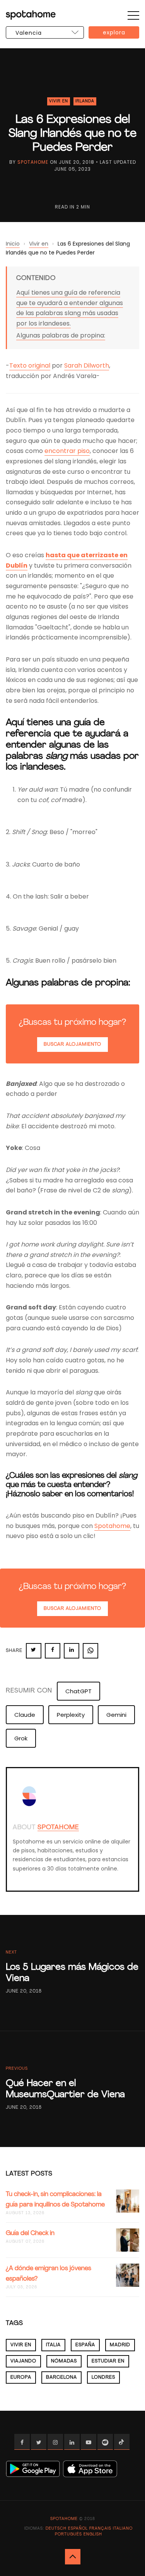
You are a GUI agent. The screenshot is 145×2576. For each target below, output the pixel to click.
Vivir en (59, 101)
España (85, 2345)
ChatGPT (78, 1691)
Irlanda (85, 101)
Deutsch (56, 2529)
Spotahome (33, 162)
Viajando (23, 2361)
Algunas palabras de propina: (61, 335)
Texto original (30, 365)
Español (78, 2529)
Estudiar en (108, 2361)
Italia (53, 2345)
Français (100, 2529)
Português (68, 2534)
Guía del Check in (30, 2233)
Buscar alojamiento (72, 1045)
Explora (114, 32)
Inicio (13, 244)
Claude (25, 1715)
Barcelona (61, 2378)
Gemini (116, 1715)
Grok (21, 1738)
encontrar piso (67, 451)
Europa (21, 2378)
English (93, 2534)
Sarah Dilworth (87, 365)
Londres (103, 2378)
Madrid (120, 2345)
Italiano (123, 2529)
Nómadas (64, 2361)
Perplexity (71, 1715)
